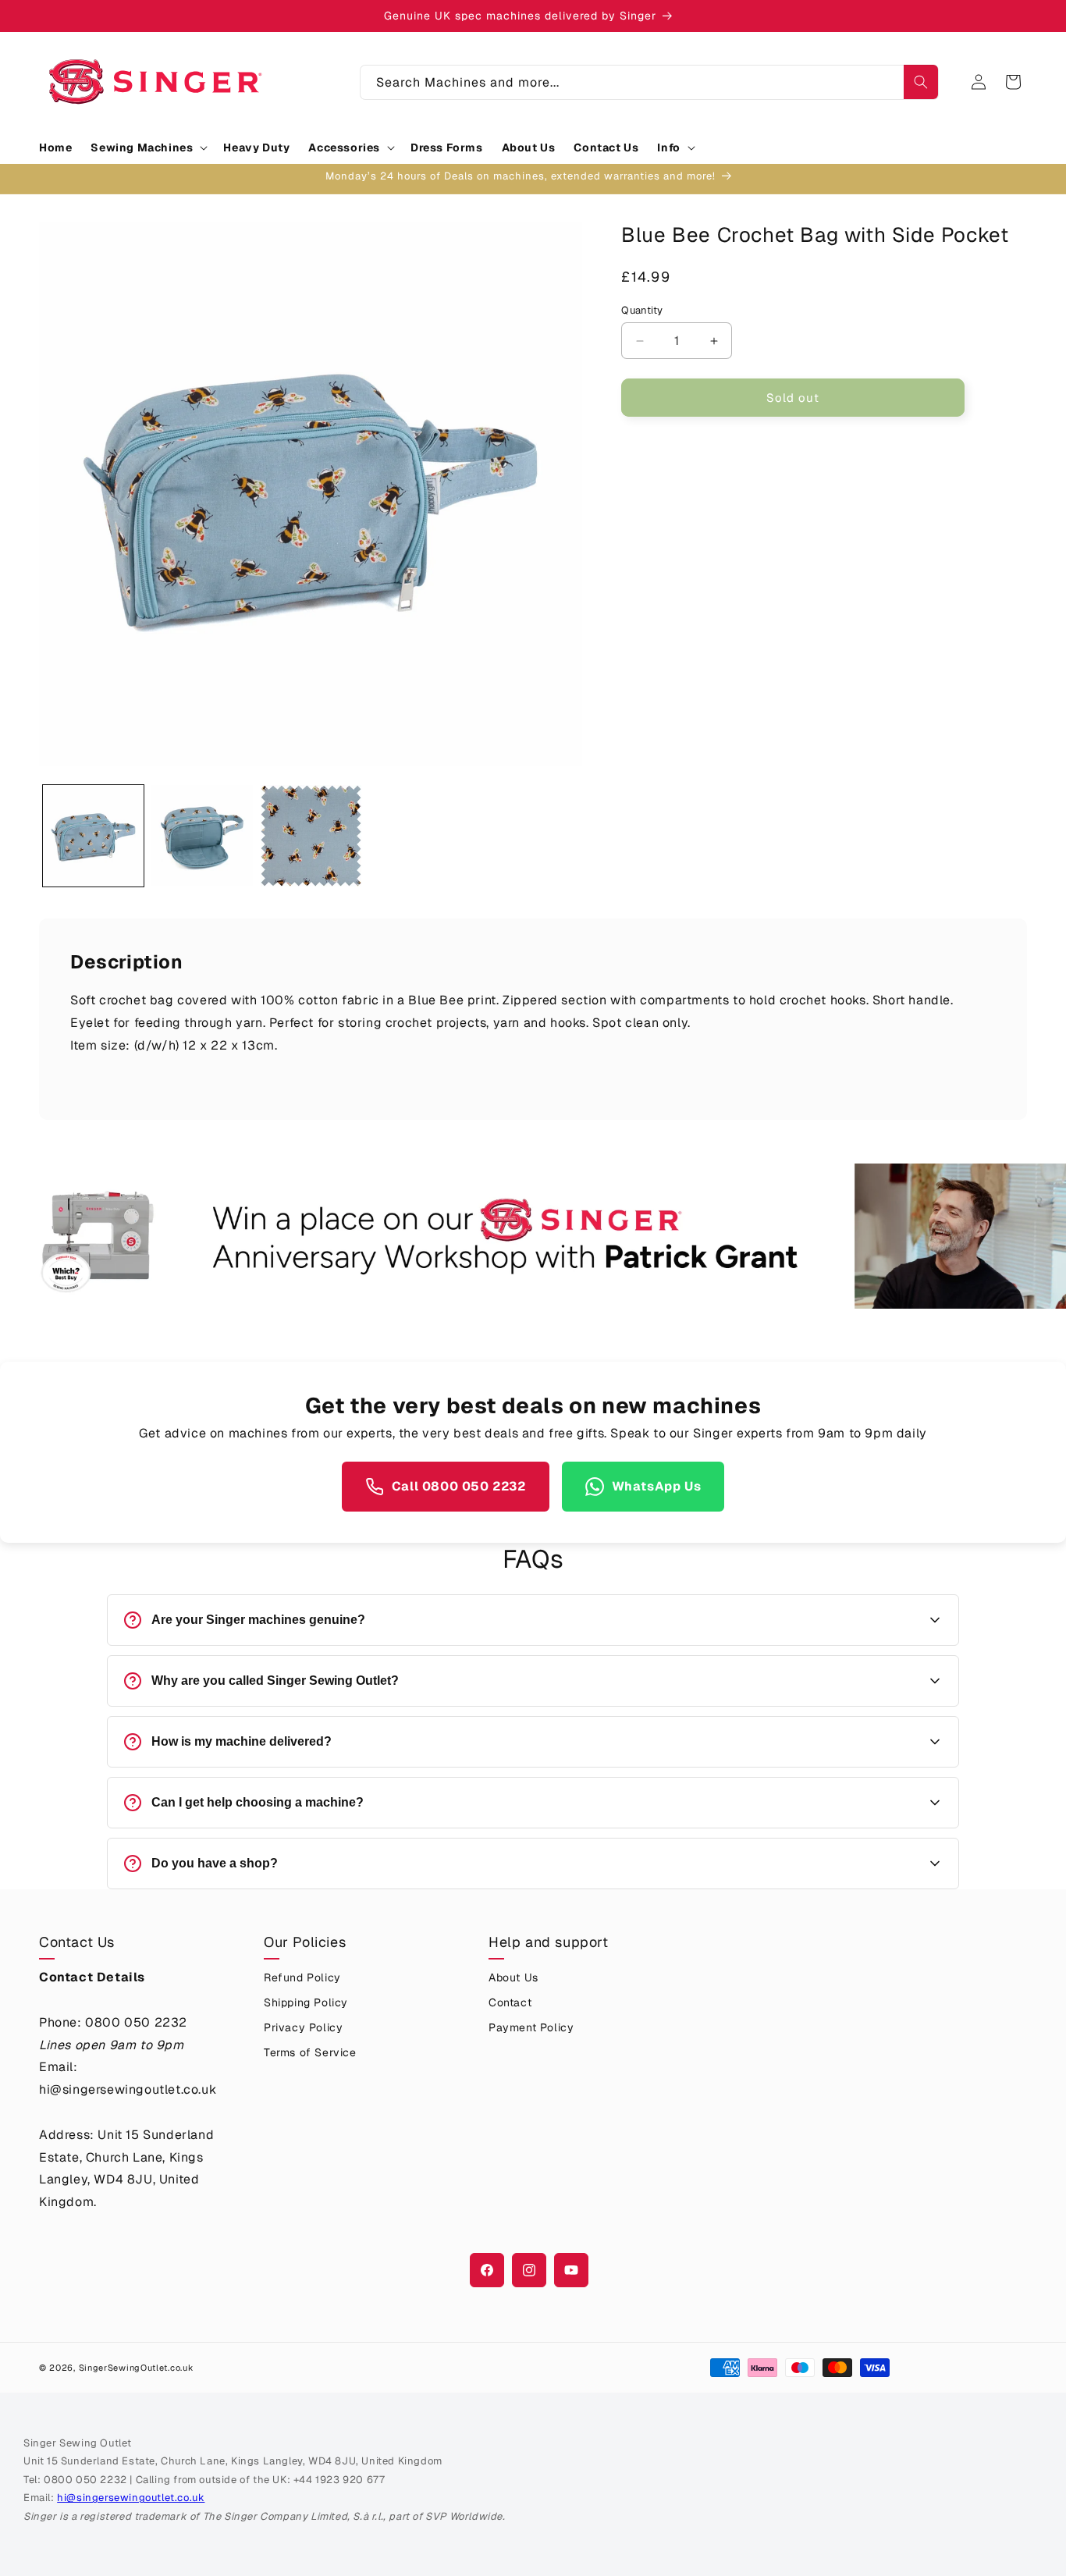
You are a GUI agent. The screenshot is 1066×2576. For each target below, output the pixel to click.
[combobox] (649, 82)
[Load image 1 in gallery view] (93, 835)
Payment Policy (531, 2027)
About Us (513, 1977)
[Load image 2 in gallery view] (202, 835)
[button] (147, 147)
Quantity (642, 310)
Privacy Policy (303, 2027)
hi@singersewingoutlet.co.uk (131, 2498)
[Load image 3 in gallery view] (311, 835)
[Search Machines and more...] (921, 82)
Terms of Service (310, 2052)
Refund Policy (302, 1977)
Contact (510, 2002)
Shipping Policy (306, 2002)
